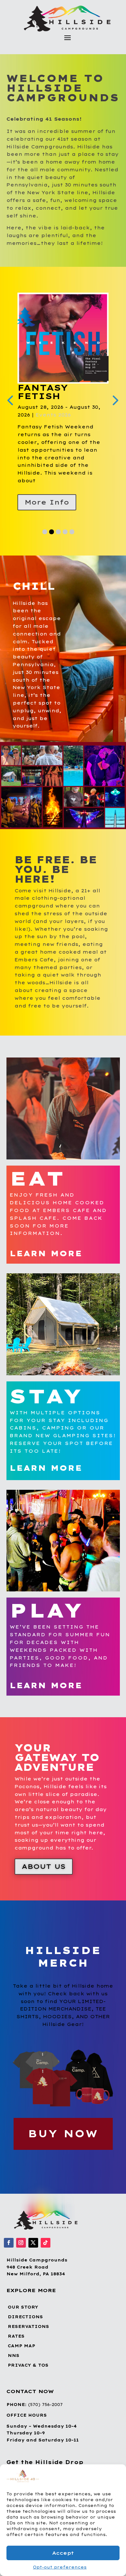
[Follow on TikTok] (46, 2243)
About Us (44, 1866)
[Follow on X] (33, 2243)
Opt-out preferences (60, 2567)
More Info (47, 502)
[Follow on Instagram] (21, 2243)
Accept (63, 2553)
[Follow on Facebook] (9, 2243)
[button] (116, 2477)
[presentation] (114, 400)
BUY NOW (63, 2134)
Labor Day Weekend (49, 392)
